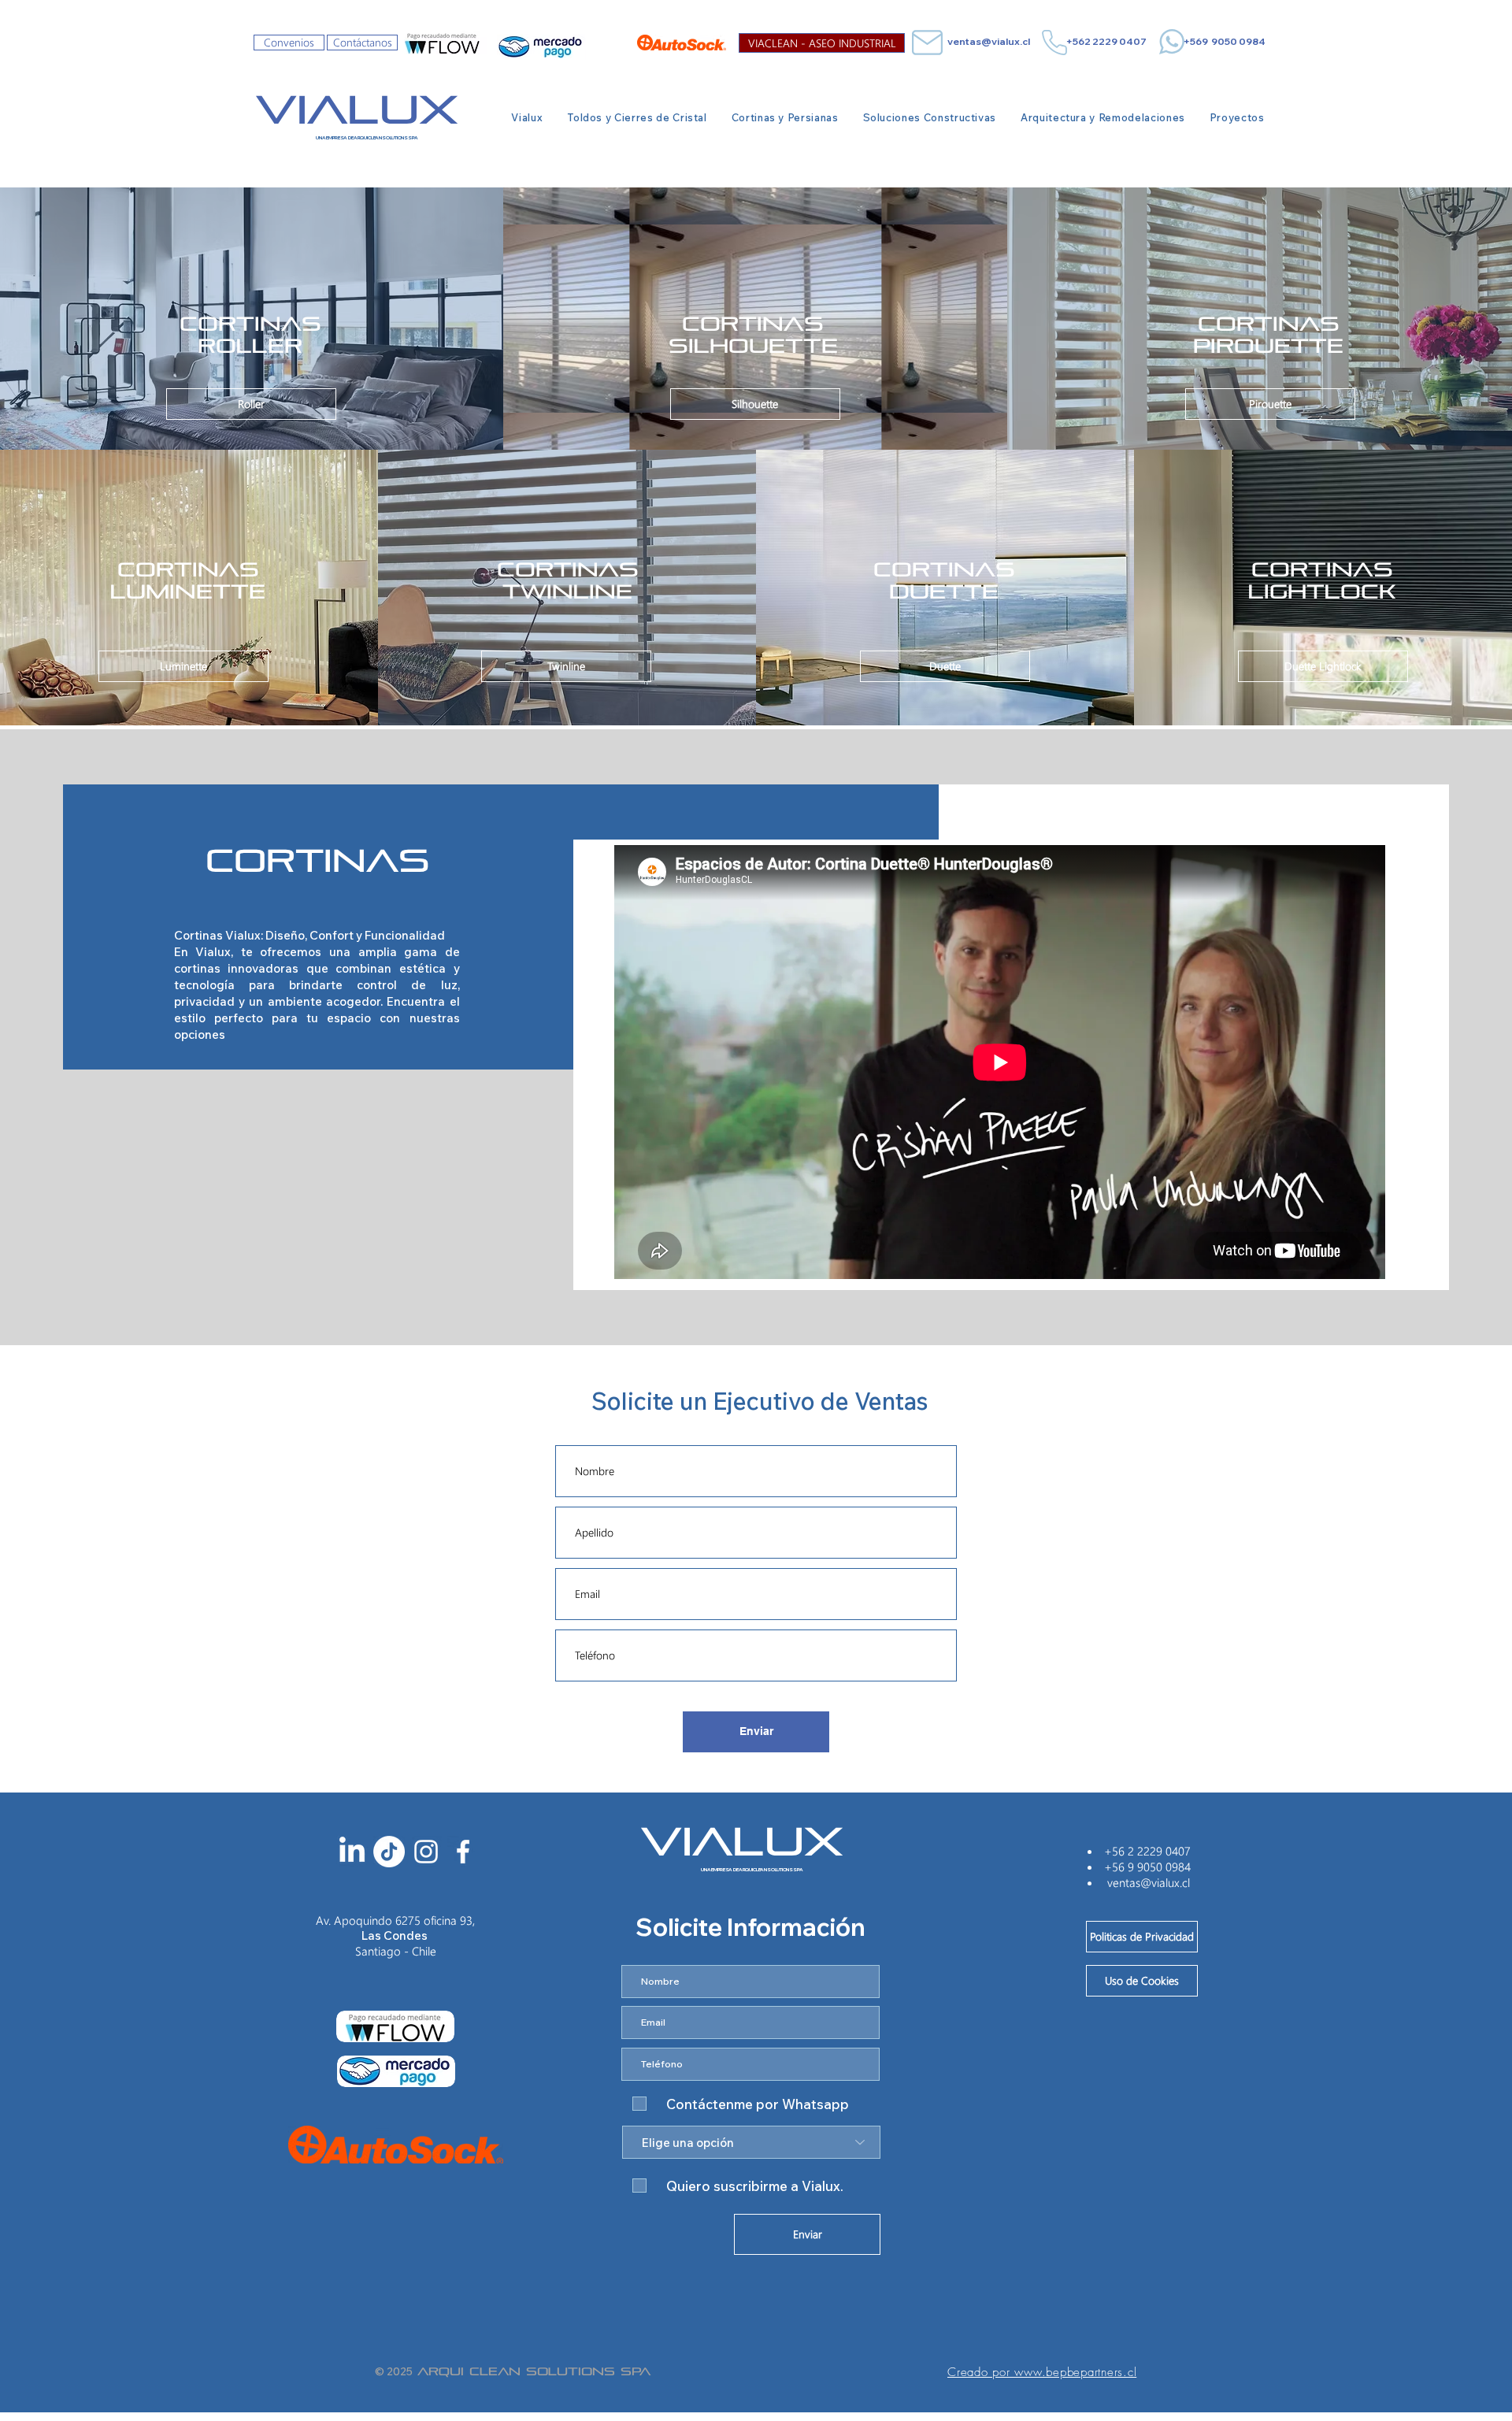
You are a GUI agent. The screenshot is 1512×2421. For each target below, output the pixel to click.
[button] (637, 117)
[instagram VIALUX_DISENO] (426, 1852)
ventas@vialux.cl (989, 41)
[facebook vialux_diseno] (463, 1852)
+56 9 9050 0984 (1147, 1867)
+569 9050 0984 (1225, 41)
